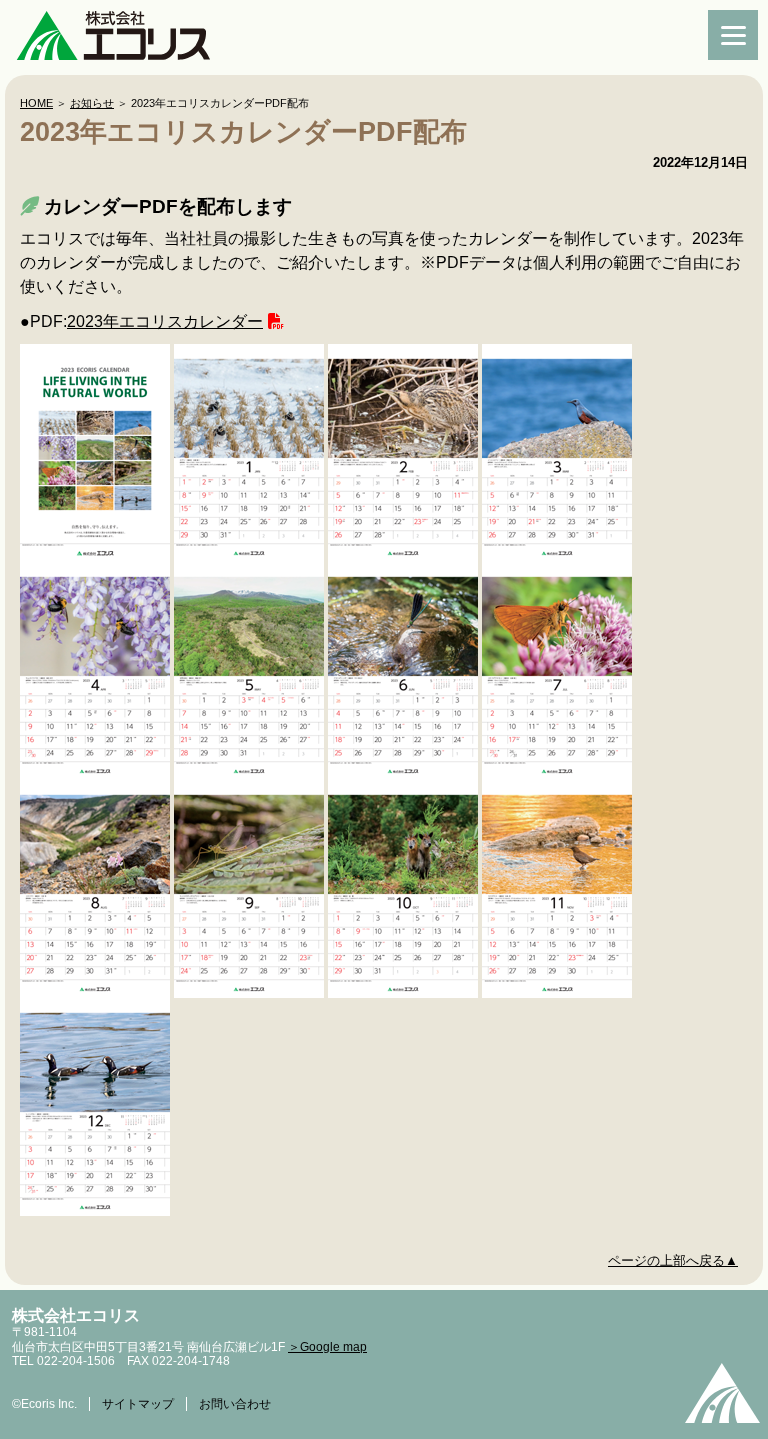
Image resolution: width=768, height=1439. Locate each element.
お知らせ (92, 103)
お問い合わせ (235, 1404)
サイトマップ (138, 1404)
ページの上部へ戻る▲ (673, 1260)
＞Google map (327, 1347)
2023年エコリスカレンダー (165, 321)
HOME (36, 103)
